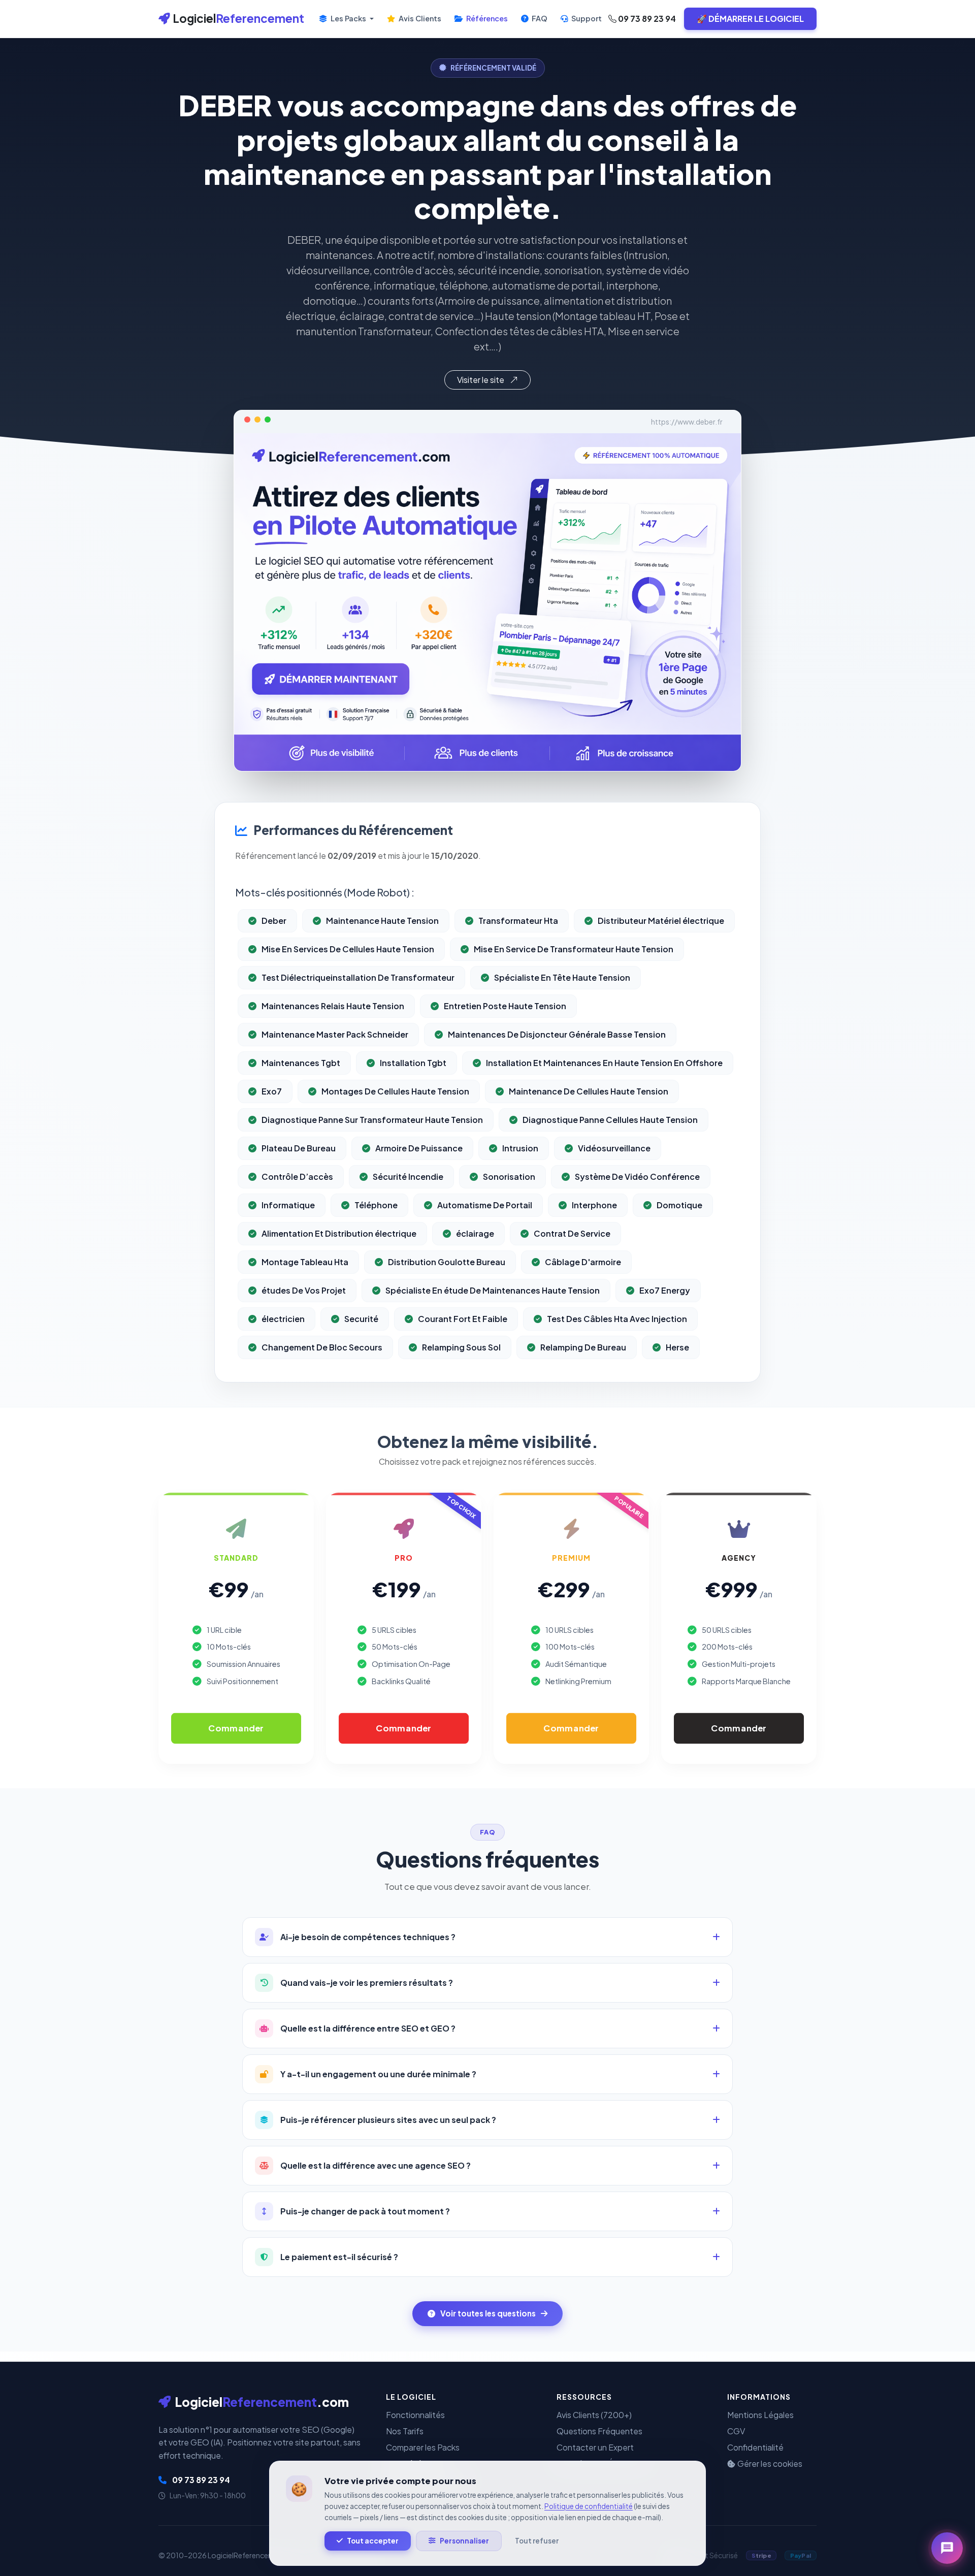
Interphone (594, 1205)
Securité (361, 1319)
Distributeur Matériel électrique (661, 921)
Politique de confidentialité (589, 2506)
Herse (677, 1347)
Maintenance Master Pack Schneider (335, 1034)
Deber (274, 921)
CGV (736, 2431)
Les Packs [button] (348, 18)
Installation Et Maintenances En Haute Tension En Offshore (604, 1063)
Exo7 (272, 1091)
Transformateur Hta (518, 921)
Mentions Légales (760, 2415)
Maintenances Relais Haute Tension (333, 1006)
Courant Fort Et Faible (463, 1319)
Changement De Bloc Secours (322, 1347)
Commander (236, 1728)
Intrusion (520, 1148)
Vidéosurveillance (614, 1148)
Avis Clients (419, 18)
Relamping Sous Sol (461, 1347)
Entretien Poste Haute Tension (505, 1006)
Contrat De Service (572, 1233)
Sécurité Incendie (408, 1177)
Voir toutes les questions (488, 2313)
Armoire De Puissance (419, 1148)
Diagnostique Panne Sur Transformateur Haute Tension (372, 1120)
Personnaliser (464, 2541)
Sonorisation (509, 1177)
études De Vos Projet (304, 1290)
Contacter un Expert (595, 2447)
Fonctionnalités (415, 2415)
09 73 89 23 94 (646, 19)
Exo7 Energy (665, 1290)
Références (486, 18)
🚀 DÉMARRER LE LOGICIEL (750, 19)
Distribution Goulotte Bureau (447, 1262)
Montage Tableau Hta (305, 1262)
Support (586, 18)
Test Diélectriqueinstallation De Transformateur (358, 977)
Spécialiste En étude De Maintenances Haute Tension (493, 1290)
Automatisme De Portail (485, 1205)
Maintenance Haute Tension (382, 921)
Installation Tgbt (413, 1063)
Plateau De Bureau (299, 1148)
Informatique (288, 1205)
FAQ (539, 18)
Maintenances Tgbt (301, 1063)
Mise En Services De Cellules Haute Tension (348, 949)
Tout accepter (373, 2541)
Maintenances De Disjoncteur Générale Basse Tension (557, 1034)
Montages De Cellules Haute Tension (395, 1091)
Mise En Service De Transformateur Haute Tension (574, 949)
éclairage (475, 1233)
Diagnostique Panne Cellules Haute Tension (610, 1120)
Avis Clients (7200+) (594, 2415)
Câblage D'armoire (583, 1262)
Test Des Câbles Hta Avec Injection (617, 1319)
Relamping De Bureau (583, 1347)
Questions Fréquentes (599, 2431)
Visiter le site (481, 380)
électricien (283, 1319)
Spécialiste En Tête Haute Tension (562, 977)
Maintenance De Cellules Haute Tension (589, 1091)
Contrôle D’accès (297, 1177)
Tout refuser (537, 2541)
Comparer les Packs (423, 2447)
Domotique (679, 1205)
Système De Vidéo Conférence (637, 1177)
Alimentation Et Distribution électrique (339, 1233)
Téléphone (376, 1205)
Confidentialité (755, 2447)
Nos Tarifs (405, 2431)
